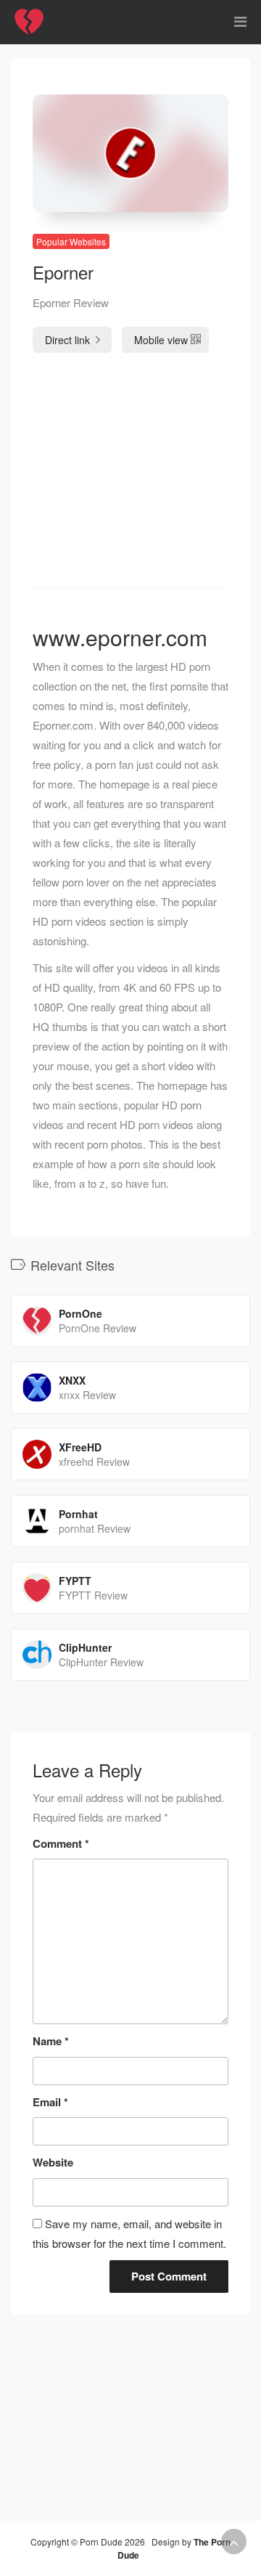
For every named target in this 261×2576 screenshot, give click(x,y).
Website (53, 2162)
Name (51, 2041)
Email (50, 2102)
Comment (61, 1843)
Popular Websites (71, 241)
